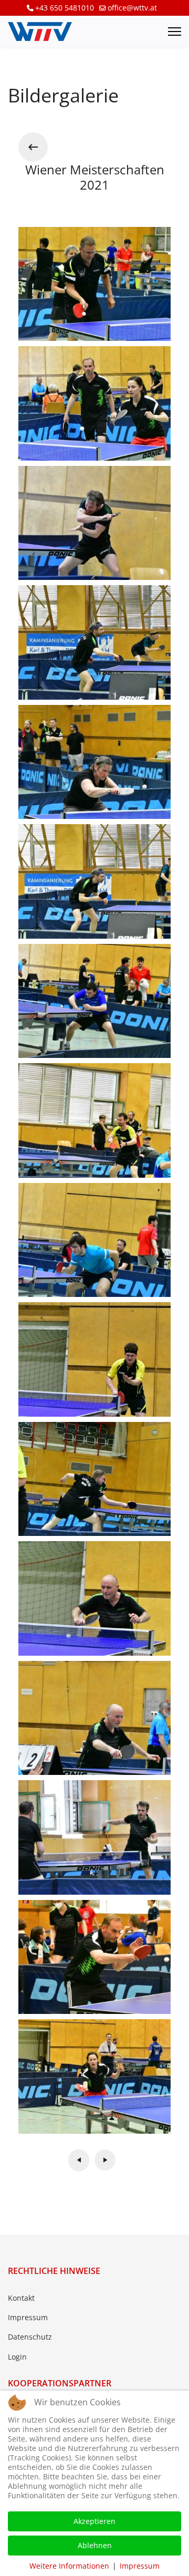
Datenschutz (30, 2337)
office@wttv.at (132, 8)
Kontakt (21, 2298)
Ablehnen (95, 2545)
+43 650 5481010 (65, 8)
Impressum (28, 2317)
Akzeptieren (94, 2521)
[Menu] (175, 32)
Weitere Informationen (69, 2566)
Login (17, 2357)
